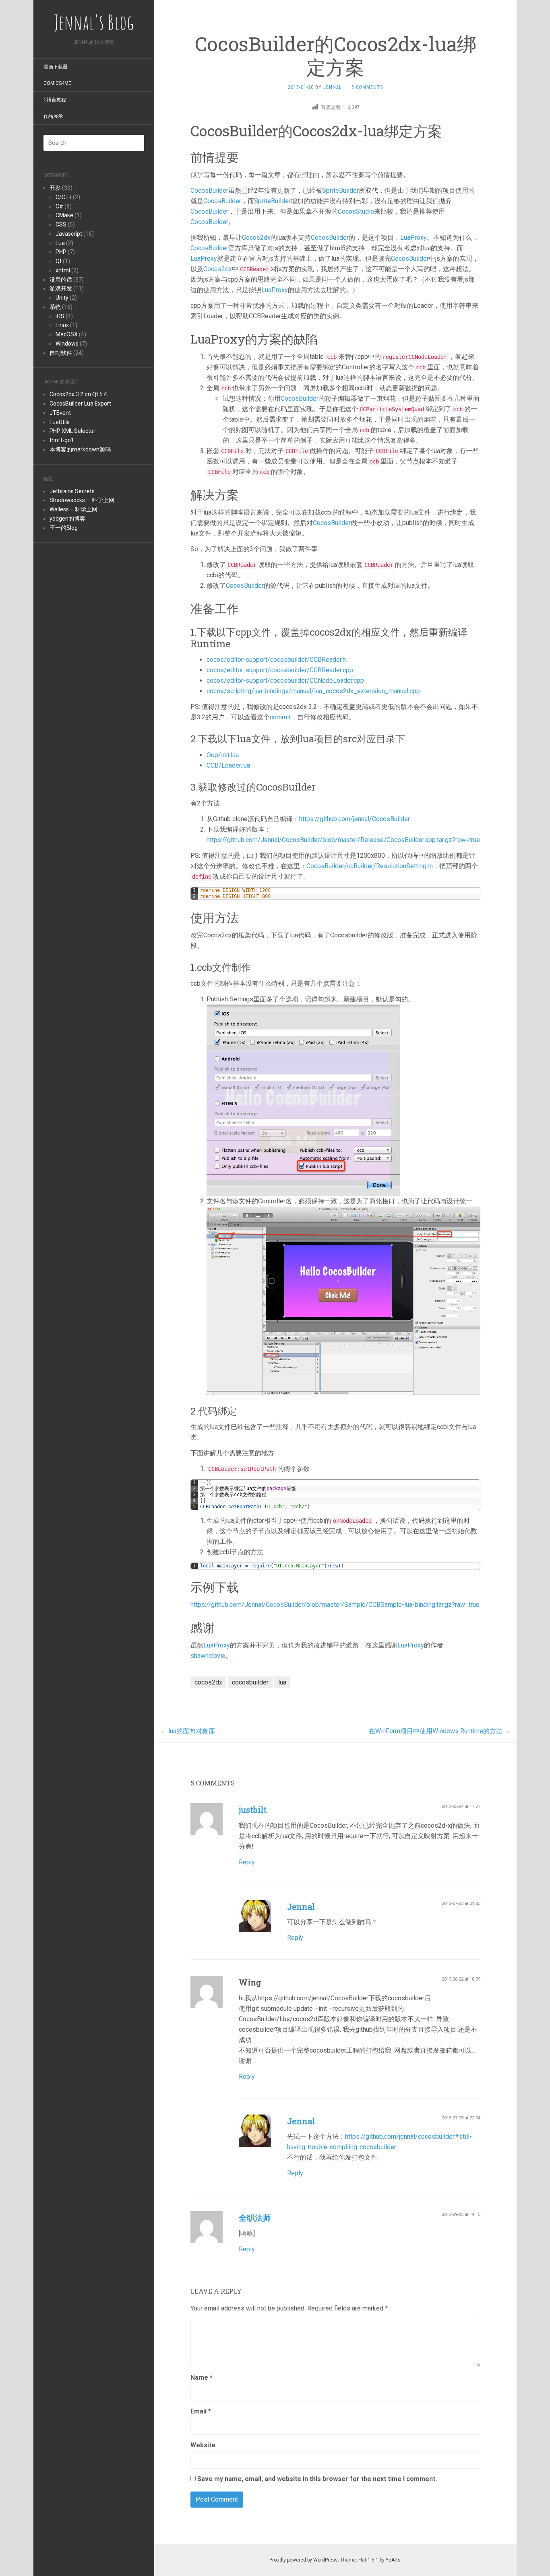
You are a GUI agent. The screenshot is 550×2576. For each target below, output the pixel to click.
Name (202, 2377)
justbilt (253, 1810)
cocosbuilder (250, 1682)
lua (282, 1682)
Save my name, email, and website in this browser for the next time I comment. (317, 2479)
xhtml (63, 270)
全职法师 (255, 2218)
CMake (64, 215)
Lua (60, 243)
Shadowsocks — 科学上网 (82, 500)
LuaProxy (414, 238)
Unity (62, 298)
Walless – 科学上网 (73, 509)
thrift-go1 (62, 440)
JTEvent (60, 413)
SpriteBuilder (340, 190)
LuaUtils (60, 422)
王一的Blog (64, 528)
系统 (55, 307)
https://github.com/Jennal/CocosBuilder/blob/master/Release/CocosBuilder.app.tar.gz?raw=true (343, 840)
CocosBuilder (209, 190)
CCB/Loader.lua (228, 765)
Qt (59, 261)
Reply (247, 1862)
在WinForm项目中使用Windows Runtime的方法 (440, 1731)
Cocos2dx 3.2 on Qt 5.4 (78, 394)
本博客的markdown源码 (80, 449)
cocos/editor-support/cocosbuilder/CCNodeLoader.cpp (285, 681)
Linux (62, 325)
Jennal (301, 1907)
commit (280, 717)
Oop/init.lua (223, 755)
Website (203, 2445)
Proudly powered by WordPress (304, 2560)
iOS (60, 316)
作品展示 (53, 116)
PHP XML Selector (72, 431)
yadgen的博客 (67, 519)
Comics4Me (57, 83)
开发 (55, 188)
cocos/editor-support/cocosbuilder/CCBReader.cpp (280, 670)
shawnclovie (208, 1656)
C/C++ (64, 197)
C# (59, 206)
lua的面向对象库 (188, 1731)
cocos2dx (208, 1682)
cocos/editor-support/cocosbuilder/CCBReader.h (276, 660)
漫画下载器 (56, 67)
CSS (61, 224)
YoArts (393, 2560)
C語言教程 (55, 100)
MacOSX (67, 334)
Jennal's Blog (94, 22)
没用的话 (61, 280)
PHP (61, 252)
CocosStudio (356, 211)
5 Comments (367, 87)
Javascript (69, 234)
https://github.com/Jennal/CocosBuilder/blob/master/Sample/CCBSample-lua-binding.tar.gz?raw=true (335, 1605)
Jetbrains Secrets (72, 491)
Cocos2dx (256, 238)
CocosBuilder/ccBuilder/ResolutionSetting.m (370, 866)
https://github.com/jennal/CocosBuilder (355, 819)
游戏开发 (61, 288)
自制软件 (61, 353)
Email (201, 2411)
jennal (333, 87)
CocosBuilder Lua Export (80, 404)
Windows (67, 344)
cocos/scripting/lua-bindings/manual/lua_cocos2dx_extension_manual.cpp (313, 691)
